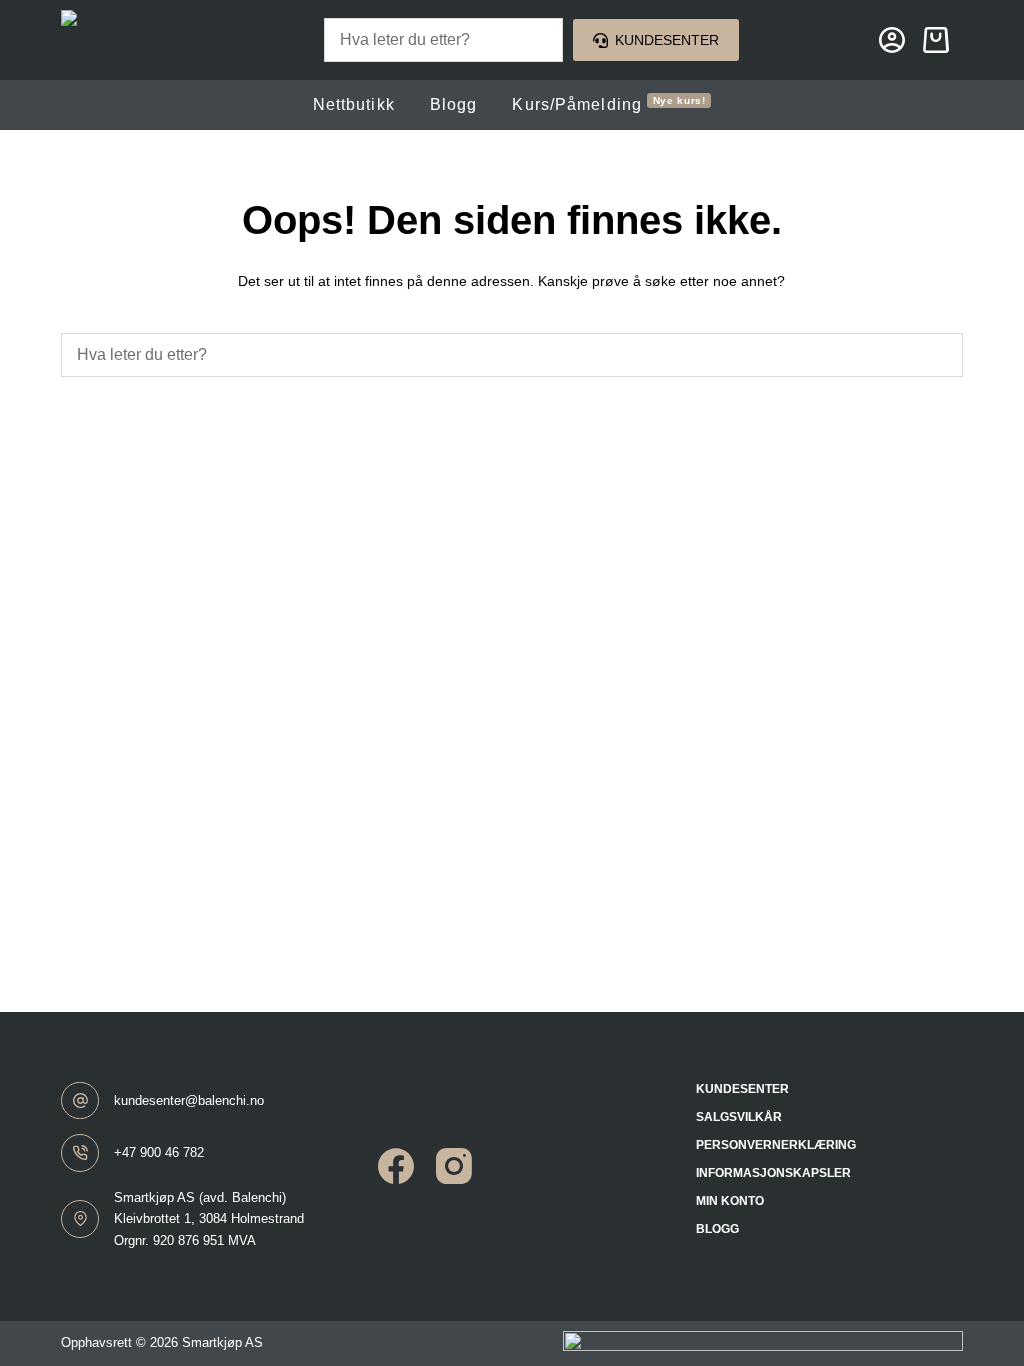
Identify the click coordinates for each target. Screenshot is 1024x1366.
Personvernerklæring (776, 1145)
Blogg (454, 104)
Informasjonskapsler (773, 1173)
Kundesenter (667, 40)
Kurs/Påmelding (609, 104)
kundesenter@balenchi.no (189, 1100)
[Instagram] (454, 1166)
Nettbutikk (354, 104)
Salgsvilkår (739, 1117)
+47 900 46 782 (159, 1152)
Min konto (730, 1201)
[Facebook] (396, 1166)
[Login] (892, 40)
